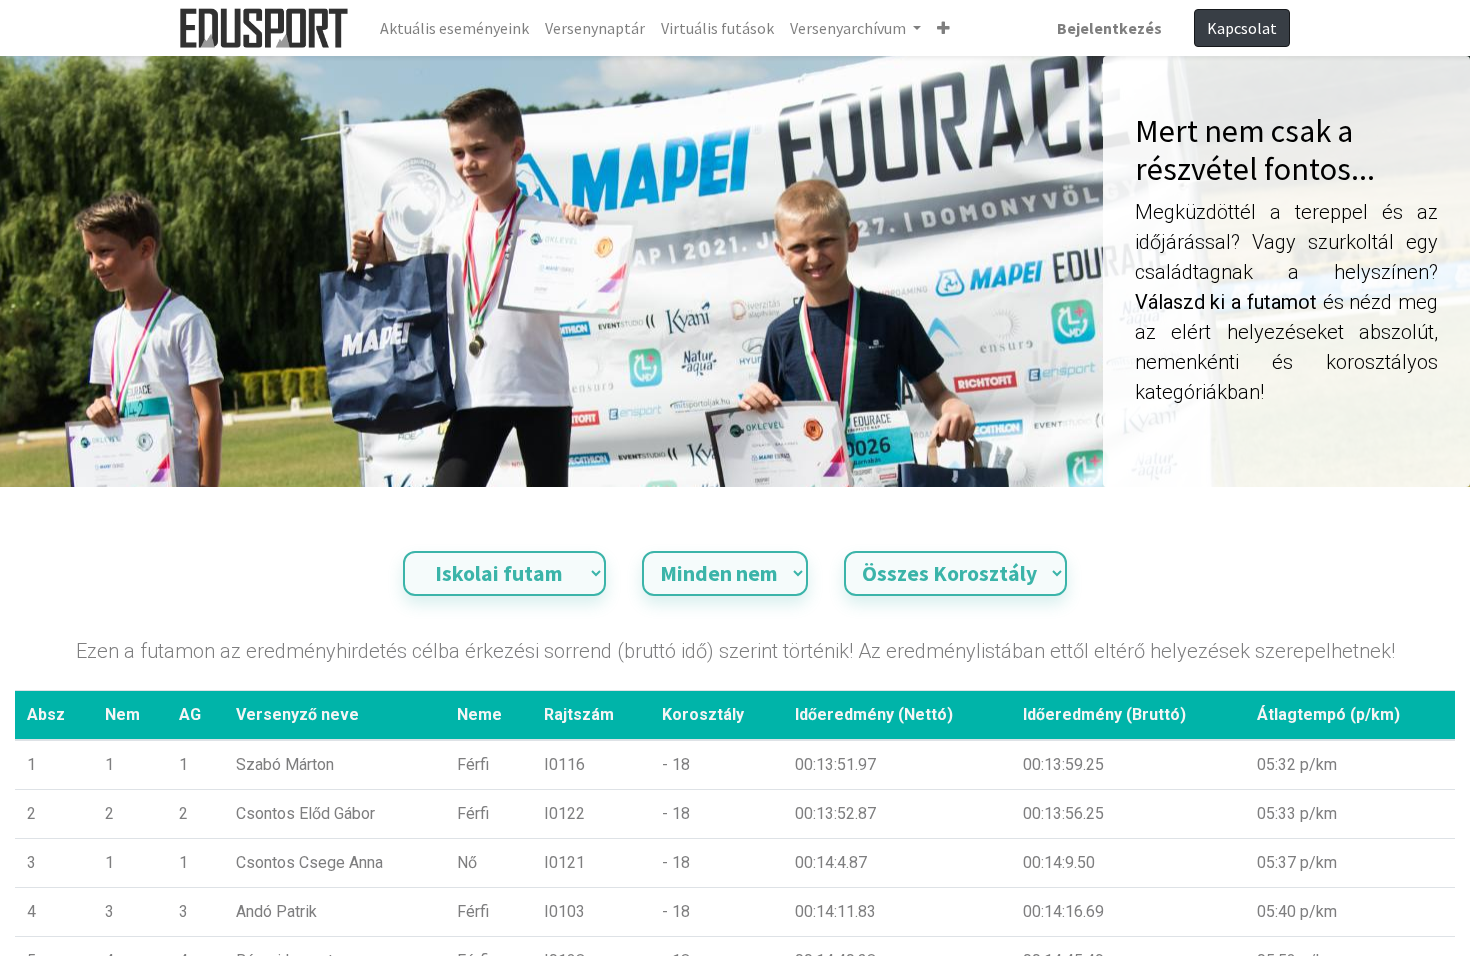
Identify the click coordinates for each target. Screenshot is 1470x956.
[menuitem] (454, 28)
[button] (943, 28)
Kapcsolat (1242, 28)
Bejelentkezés (1109, 28)
